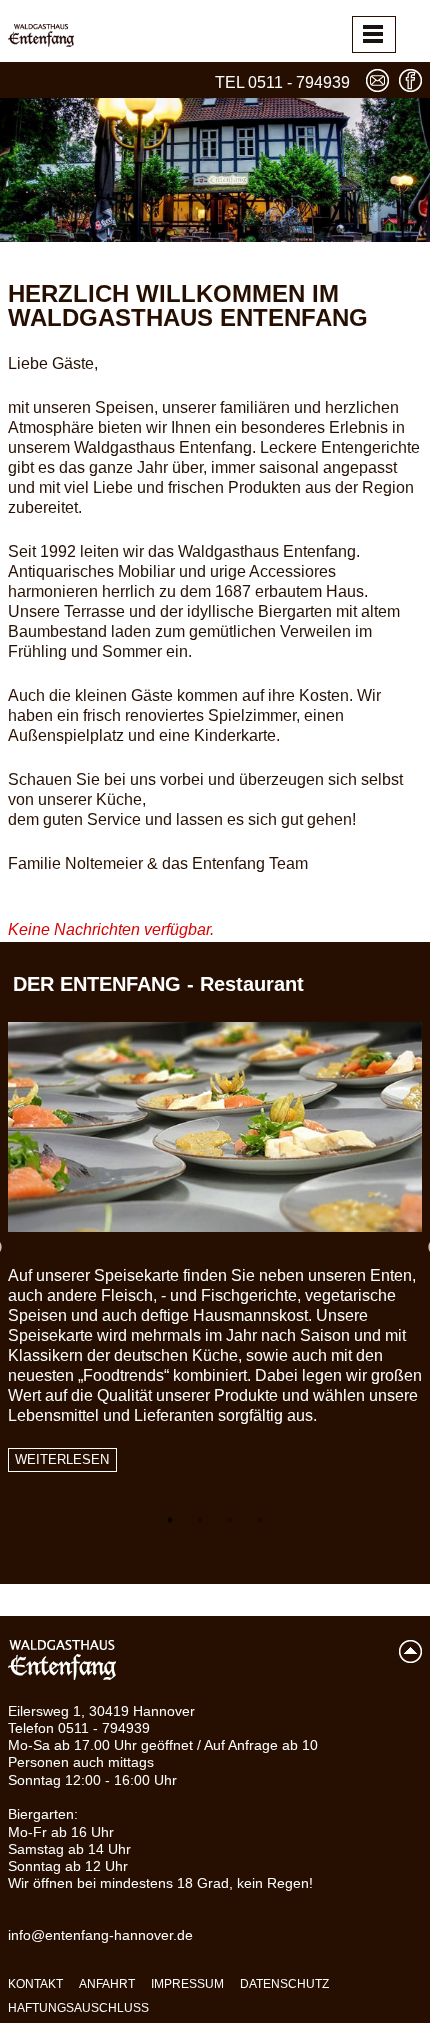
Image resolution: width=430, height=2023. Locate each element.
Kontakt (35, 1984)
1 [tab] (170, 1520)
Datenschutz (284, 1984)
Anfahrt (107, 1984)
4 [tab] (260, 1520)
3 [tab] (230, 1520)
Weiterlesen (62, 1460)
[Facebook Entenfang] (410, 80)
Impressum (187, 1984)
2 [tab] (200, 1520)
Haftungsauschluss (78, 2008)
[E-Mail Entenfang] (377, 80)
